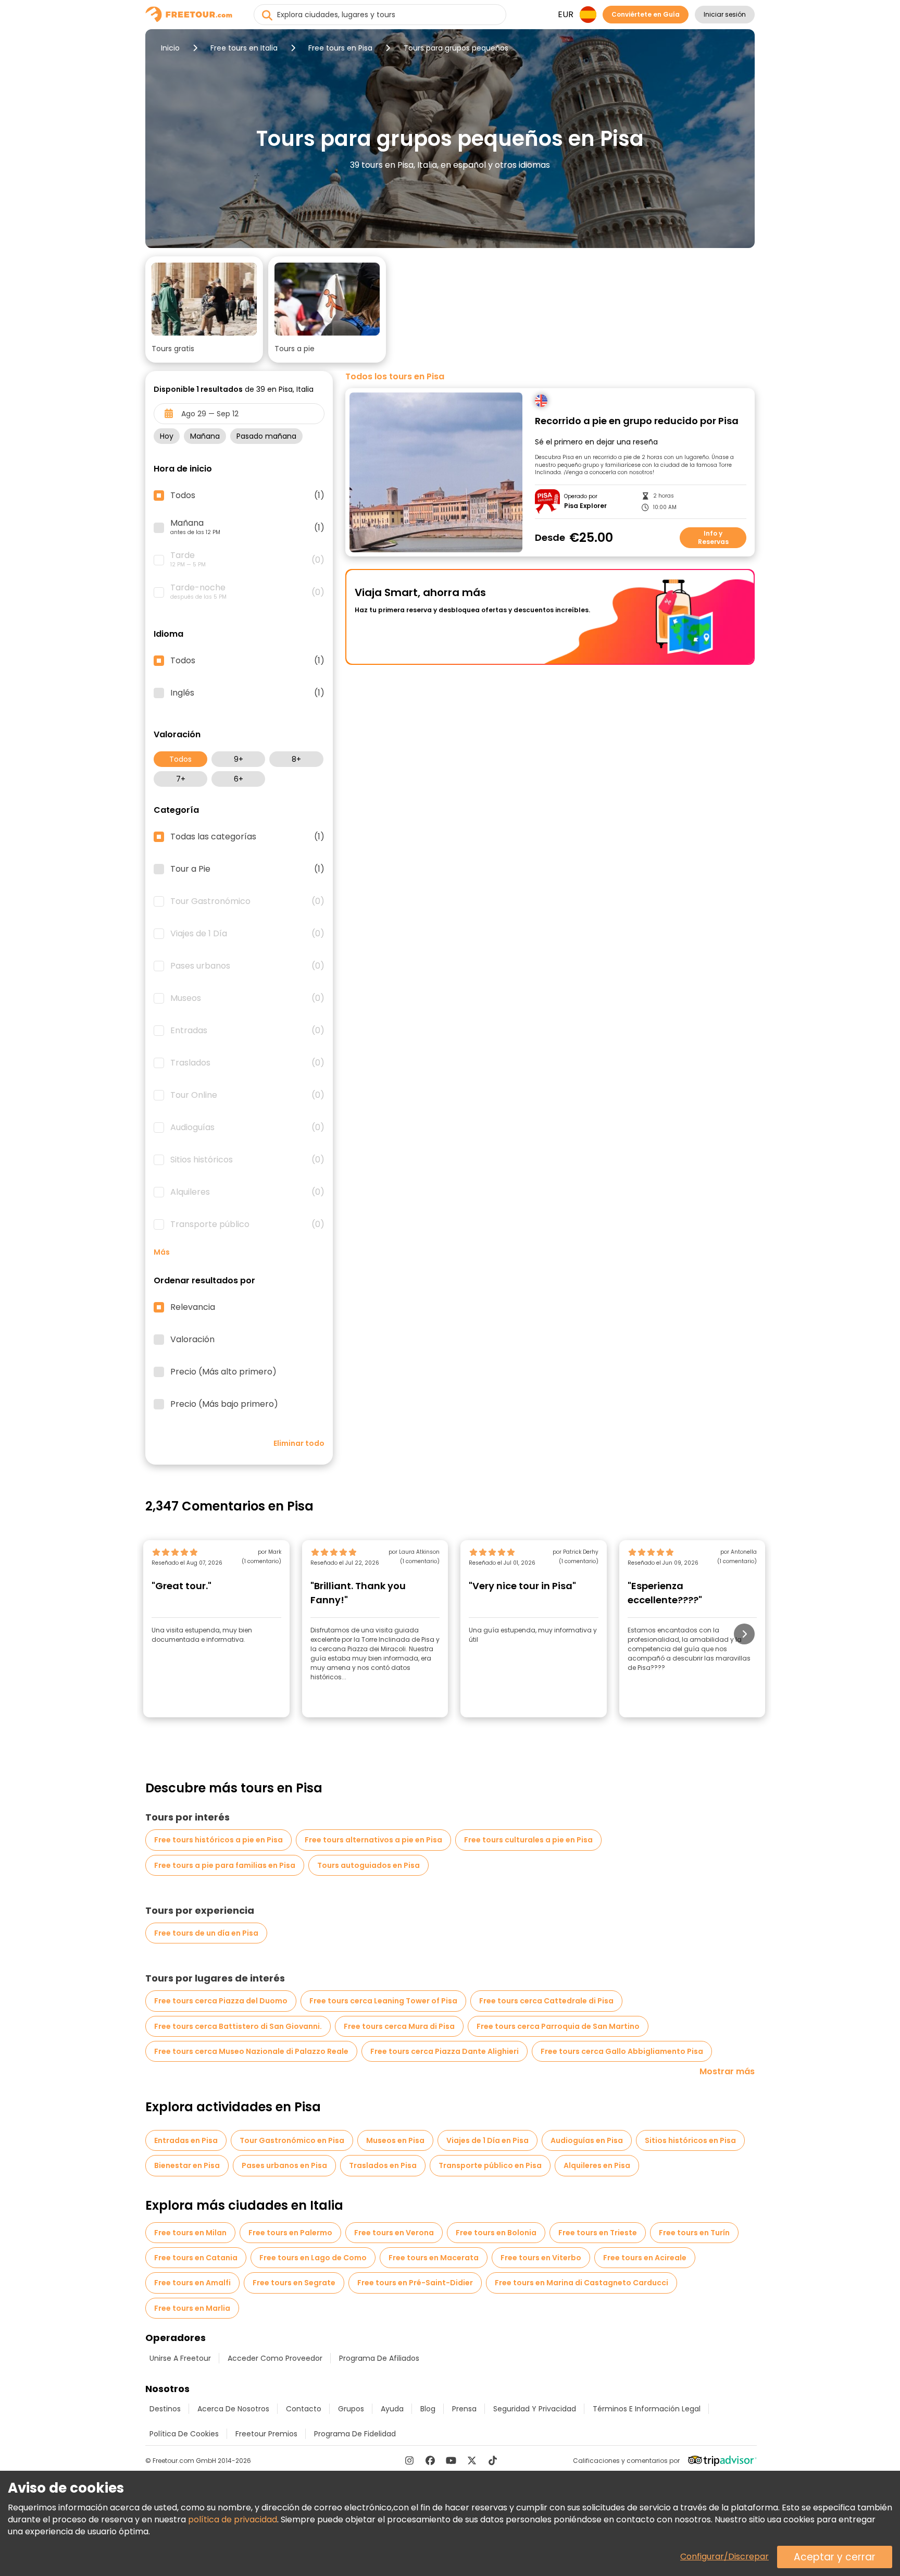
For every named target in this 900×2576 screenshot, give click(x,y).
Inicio (170, 48)
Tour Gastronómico (247, 901)
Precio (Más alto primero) (223, 1372)
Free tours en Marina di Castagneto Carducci (582, 2283)
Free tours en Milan (190, 2233)
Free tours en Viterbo (541, 2258)
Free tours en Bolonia (496, 2233)
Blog (428, 2409)
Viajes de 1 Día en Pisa (488, 2140)
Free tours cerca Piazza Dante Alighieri (445, 2051)
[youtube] (451, 2460)
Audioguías (247, 1128)
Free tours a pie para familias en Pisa (225, 1865)
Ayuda (392, 2409)
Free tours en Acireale (645, 2258)
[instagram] (409, 2460)
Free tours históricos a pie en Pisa (218, 1840)
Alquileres (247, 1192)
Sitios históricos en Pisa (690, 2140)
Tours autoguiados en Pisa (368, 1865)
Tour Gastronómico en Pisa (292, 2140)
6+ (239, 779)
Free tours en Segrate (294, 2283)
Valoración (192, 1340)
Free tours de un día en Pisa (206, 1933)
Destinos (165, 2409)
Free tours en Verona (394, 2233)
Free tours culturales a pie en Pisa (528, 1840)
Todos (180, 759)
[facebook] (430, 2460)
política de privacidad (233, 2519)
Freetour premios (266, 2434)
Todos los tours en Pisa (395, 377)
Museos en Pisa (395, 2140)
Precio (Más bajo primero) (224, 1404)
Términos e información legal (647, 2409)
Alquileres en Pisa (597, 2165)
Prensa (464, 2409)
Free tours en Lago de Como (313, 2258)
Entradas (247, 1031)
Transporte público (247, 1224)
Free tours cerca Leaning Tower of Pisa (383, 2001)
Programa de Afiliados (379, 2358)
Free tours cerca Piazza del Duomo (221, 2001)
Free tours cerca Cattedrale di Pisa (546, 2001)
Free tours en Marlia (192, 2308)
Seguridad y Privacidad (535, 2409)
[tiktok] (493, 2460)
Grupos (351, 2409)
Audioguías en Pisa (587, 2140)
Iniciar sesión (725, 14)
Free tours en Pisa (340, 48)
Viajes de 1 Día (247, 934)
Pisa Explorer (585, 506)
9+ (239, 759)
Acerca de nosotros (233, 2409)
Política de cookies (184, 2434)
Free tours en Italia (244, 48)
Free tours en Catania (196, 2258)
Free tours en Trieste (598, 2233)
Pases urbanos (247, 966)
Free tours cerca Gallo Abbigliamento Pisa (622, 2051)
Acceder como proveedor (275, 2358)
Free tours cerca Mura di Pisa (399, 2026)
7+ (181, 779)
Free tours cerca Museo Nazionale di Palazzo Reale (251, 2051)
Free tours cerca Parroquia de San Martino (558, 2026)
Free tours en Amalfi (192, 2283)
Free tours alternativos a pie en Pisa (373, 1840)
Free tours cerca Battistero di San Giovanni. (238, 2026)
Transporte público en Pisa (490, 2165)
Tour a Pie (247, 869)
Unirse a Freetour (180, 2358)
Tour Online (247, 1095)
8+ (296, 759)
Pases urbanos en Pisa (284, 2165)
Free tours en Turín (694, 2233)
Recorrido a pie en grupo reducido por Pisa (637, 421)
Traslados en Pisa (383, 2165)
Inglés (247, 693)
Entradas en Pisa (186, 2140)
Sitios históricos (247, 1160)
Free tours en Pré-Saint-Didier (415, 2283)
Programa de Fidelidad (355, 2434)
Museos (247, 998)
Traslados (247, 1063)
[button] (204, 309)
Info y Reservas (713, 537)
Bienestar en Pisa (187, 2165)
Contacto (304, 2409)
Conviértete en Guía (646, 14)
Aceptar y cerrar (835, 2557)
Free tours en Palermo (290, 2233)
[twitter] (472, 2460)
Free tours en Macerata (434, 2258)
